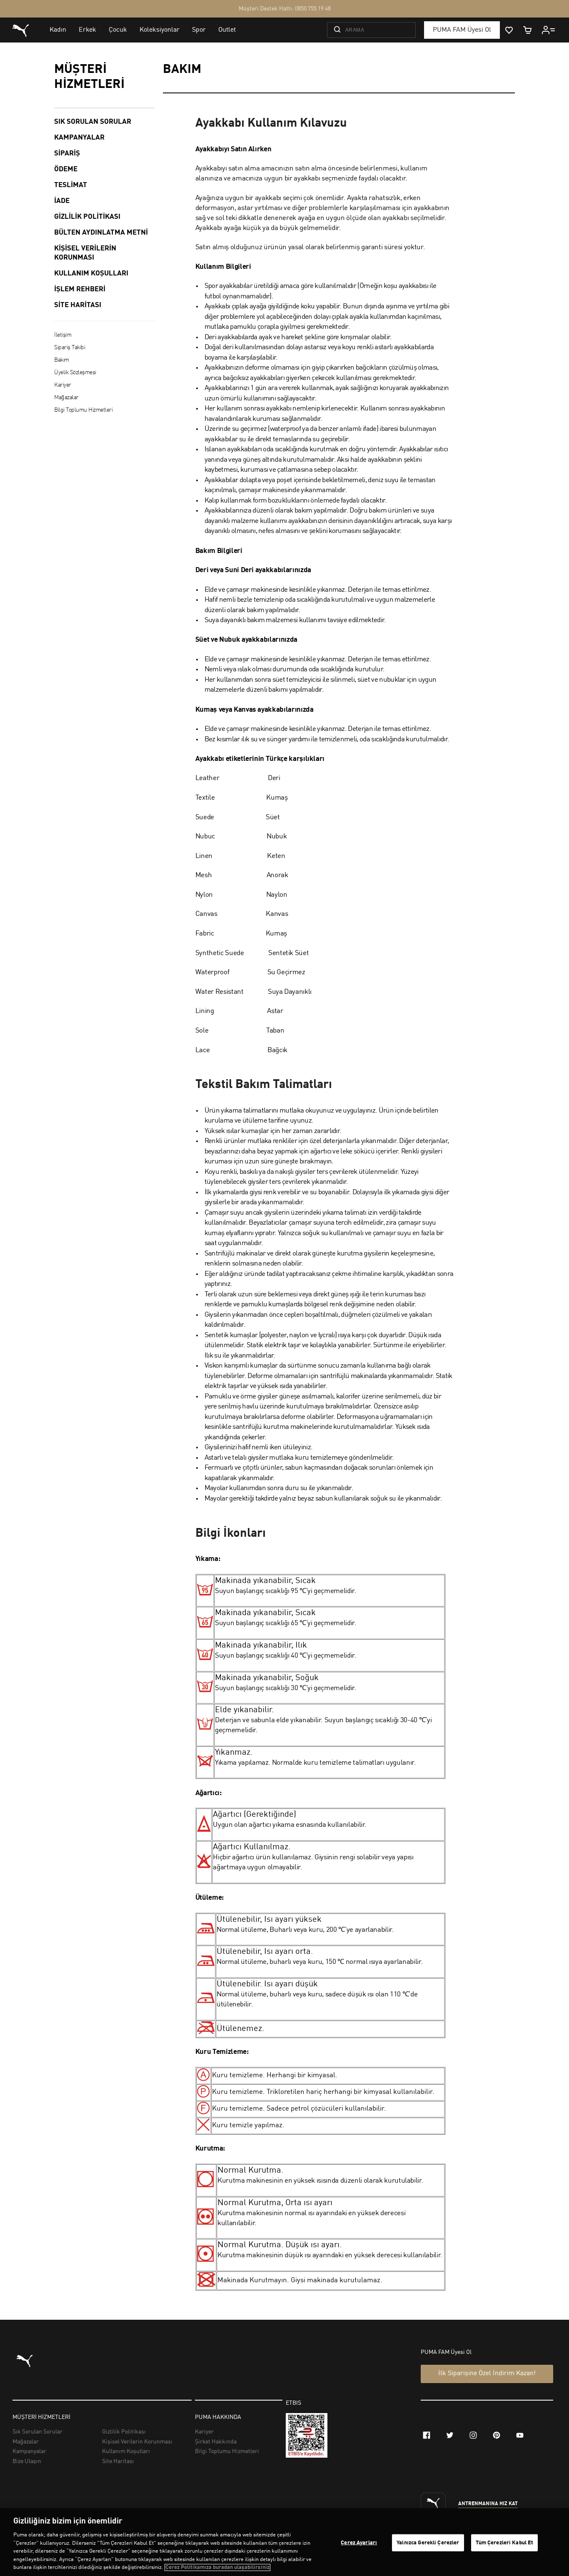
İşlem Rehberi (80, 289)
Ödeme (66, 169)
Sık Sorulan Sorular (93, 122)
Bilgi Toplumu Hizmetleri (83, 410)
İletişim (63, 335)
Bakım (62, 360)
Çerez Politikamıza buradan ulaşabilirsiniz (217, 2567)
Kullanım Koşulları (91, 274)
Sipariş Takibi (70, 348)
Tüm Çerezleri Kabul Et (505, 2542)
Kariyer (63, 385)
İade (62, 201)
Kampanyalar (79, 138)
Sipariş (67, 154)
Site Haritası (78, 305)
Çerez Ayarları (359, 2542)
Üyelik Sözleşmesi (75, 373)
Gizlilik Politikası (87, 217)
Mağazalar (66, 398)
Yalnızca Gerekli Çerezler (428, 2542)
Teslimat (71, 185)
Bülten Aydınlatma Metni (101, 233)
